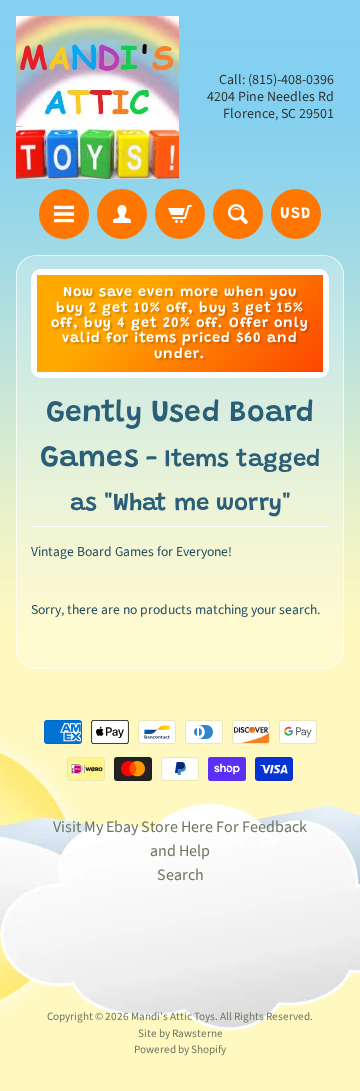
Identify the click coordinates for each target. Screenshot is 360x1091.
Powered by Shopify (180, 1049)
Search (180, 875)
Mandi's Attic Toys (173, 1016)
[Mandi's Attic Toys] (97, 97)
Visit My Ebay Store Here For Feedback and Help (180, 839)
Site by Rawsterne (180, 1033)
